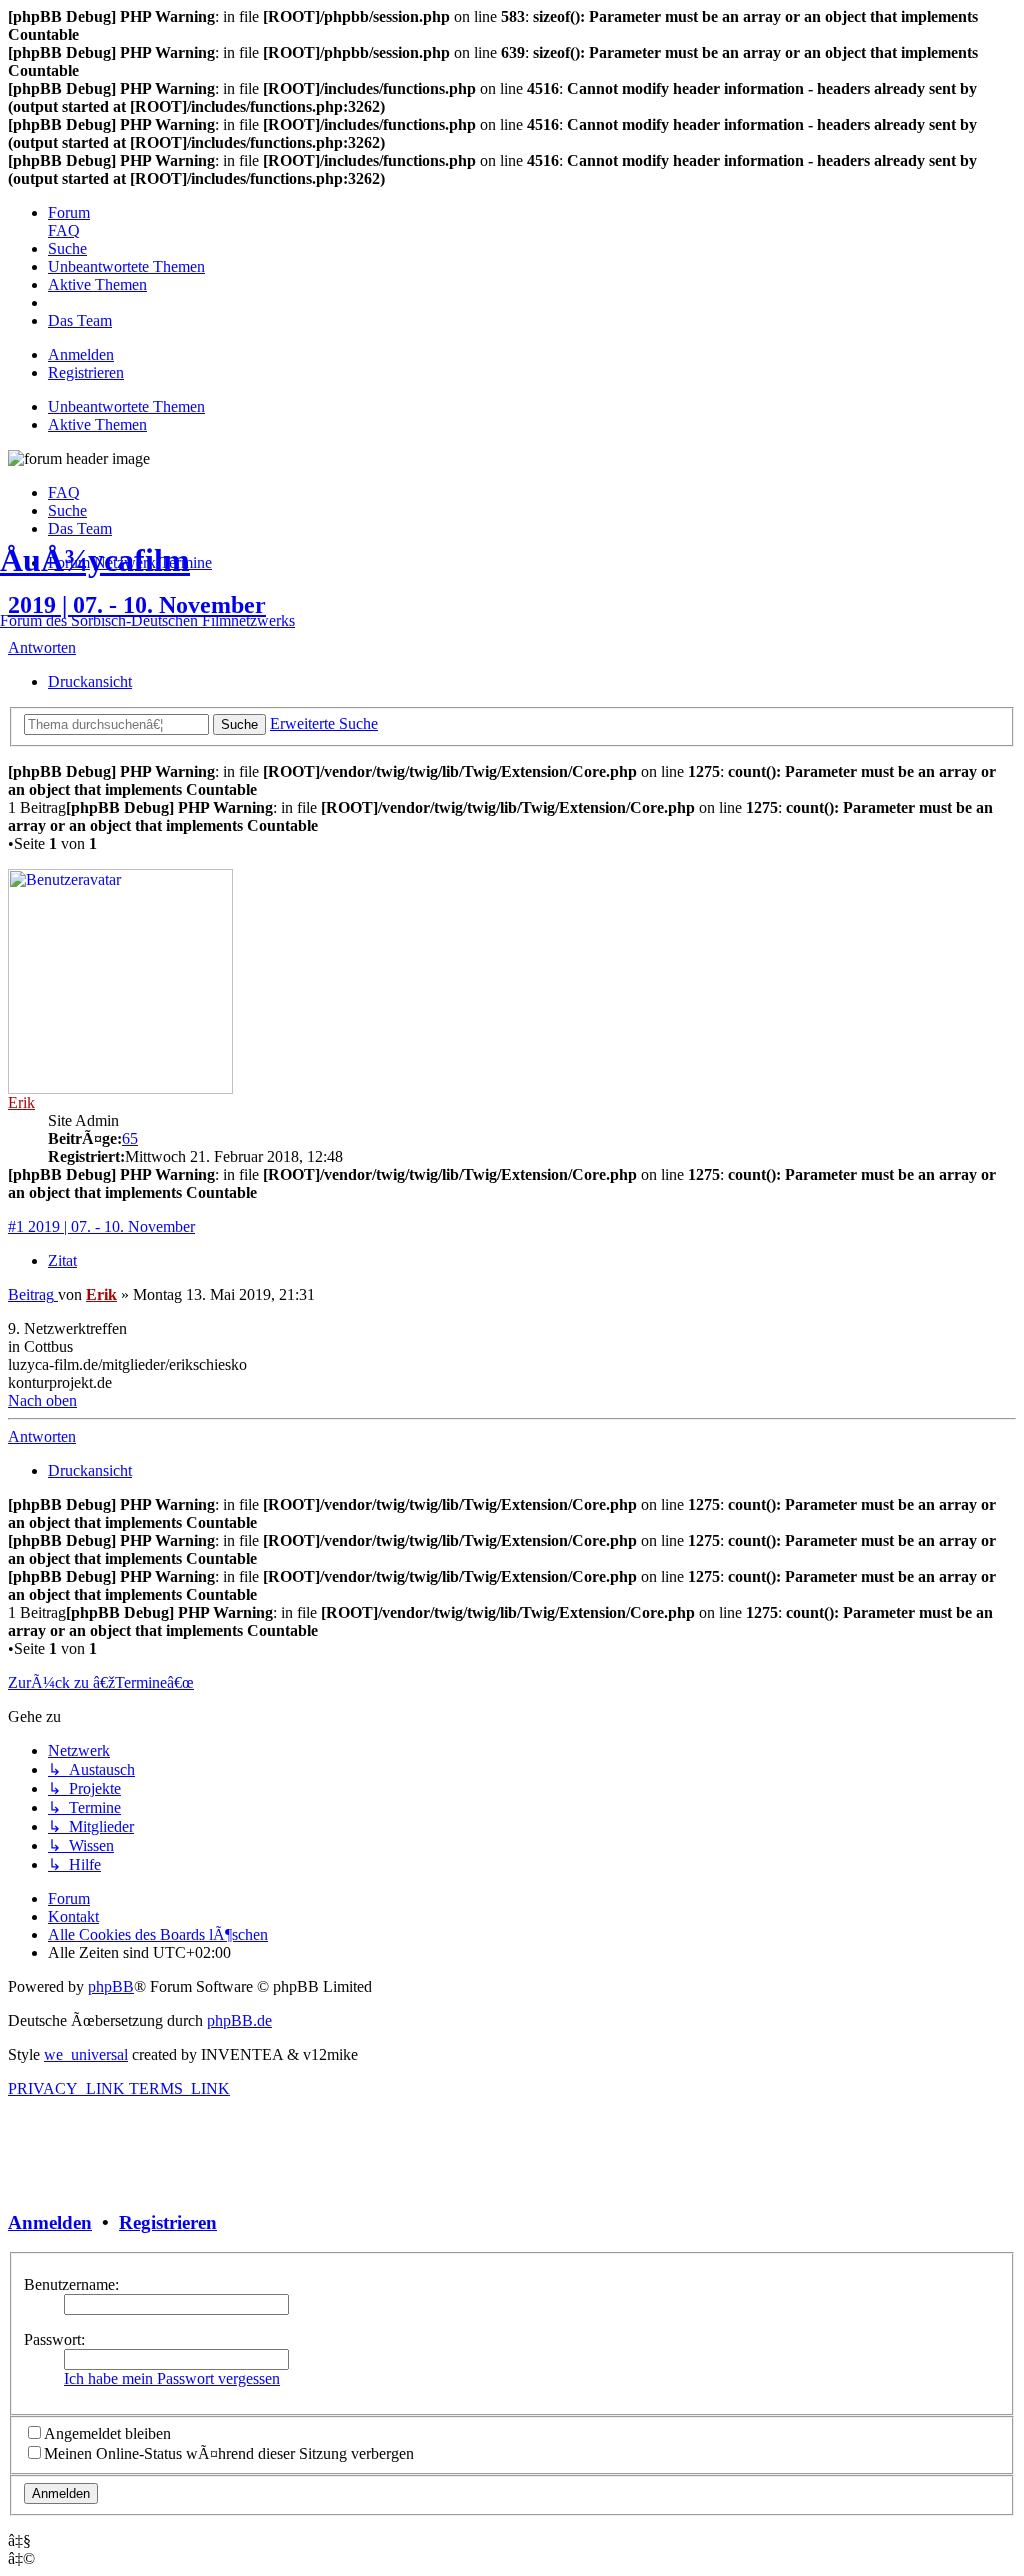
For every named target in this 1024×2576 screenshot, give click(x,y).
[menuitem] (69, 212)
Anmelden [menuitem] (81, 354)
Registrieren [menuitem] (86, 372)
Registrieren (168, 2222)
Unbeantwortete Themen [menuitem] (126, 406)
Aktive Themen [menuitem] (97, 424)
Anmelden (50, 2222)
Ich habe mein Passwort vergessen (172, 2378)
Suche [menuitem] (67, 510)
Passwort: (54, 2339)
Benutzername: (71, 2284)
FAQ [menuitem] (64, 492)
